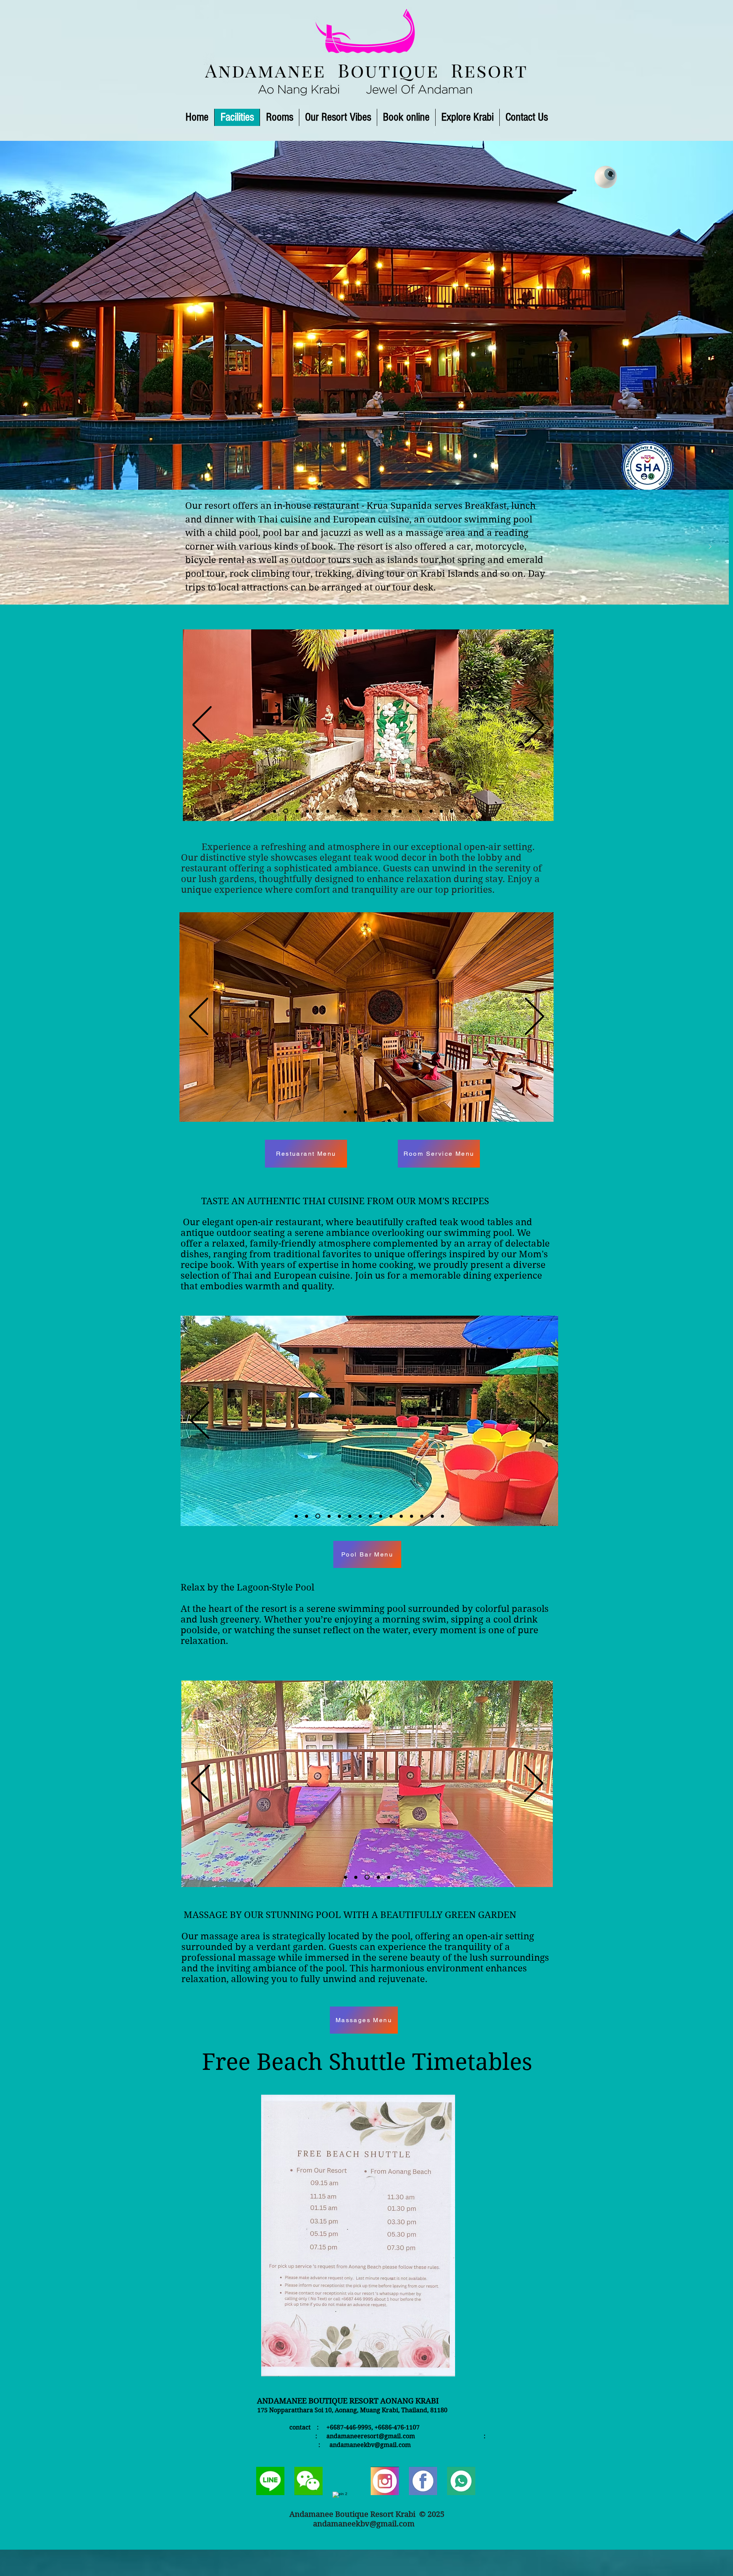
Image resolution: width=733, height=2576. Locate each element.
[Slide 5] (295, 811)
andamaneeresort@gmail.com (371, 2436)
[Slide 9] (349, 811)
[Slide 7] (326, 811)
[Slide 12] (379, 811)
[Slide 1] (364, 587)
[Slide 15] (410, 811)
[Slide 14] (400, 811)
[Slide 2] (264, 811)
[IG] (385, 2481)
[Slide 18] (441, 811)
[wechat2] (308, 2481)
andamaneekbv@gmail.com (370, 2445)
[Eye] (606, 177)
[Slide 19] (452, 811)
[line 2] (270, 2481)
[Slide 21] (472, 811)
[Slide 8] (337, 811)
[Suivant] (710, 547)
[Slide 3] (274, 811)
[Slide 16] (421, 811)
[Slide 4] (285, 811)
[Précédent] (18, 547)
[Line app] (461, 2481)
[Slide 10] (359, 811)
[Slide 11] (369, 811)
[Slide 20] (462, 811)
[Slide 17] (431, 811)
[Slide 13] (390, 811)
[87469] (423, 2481)
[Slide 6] (305, 811)
